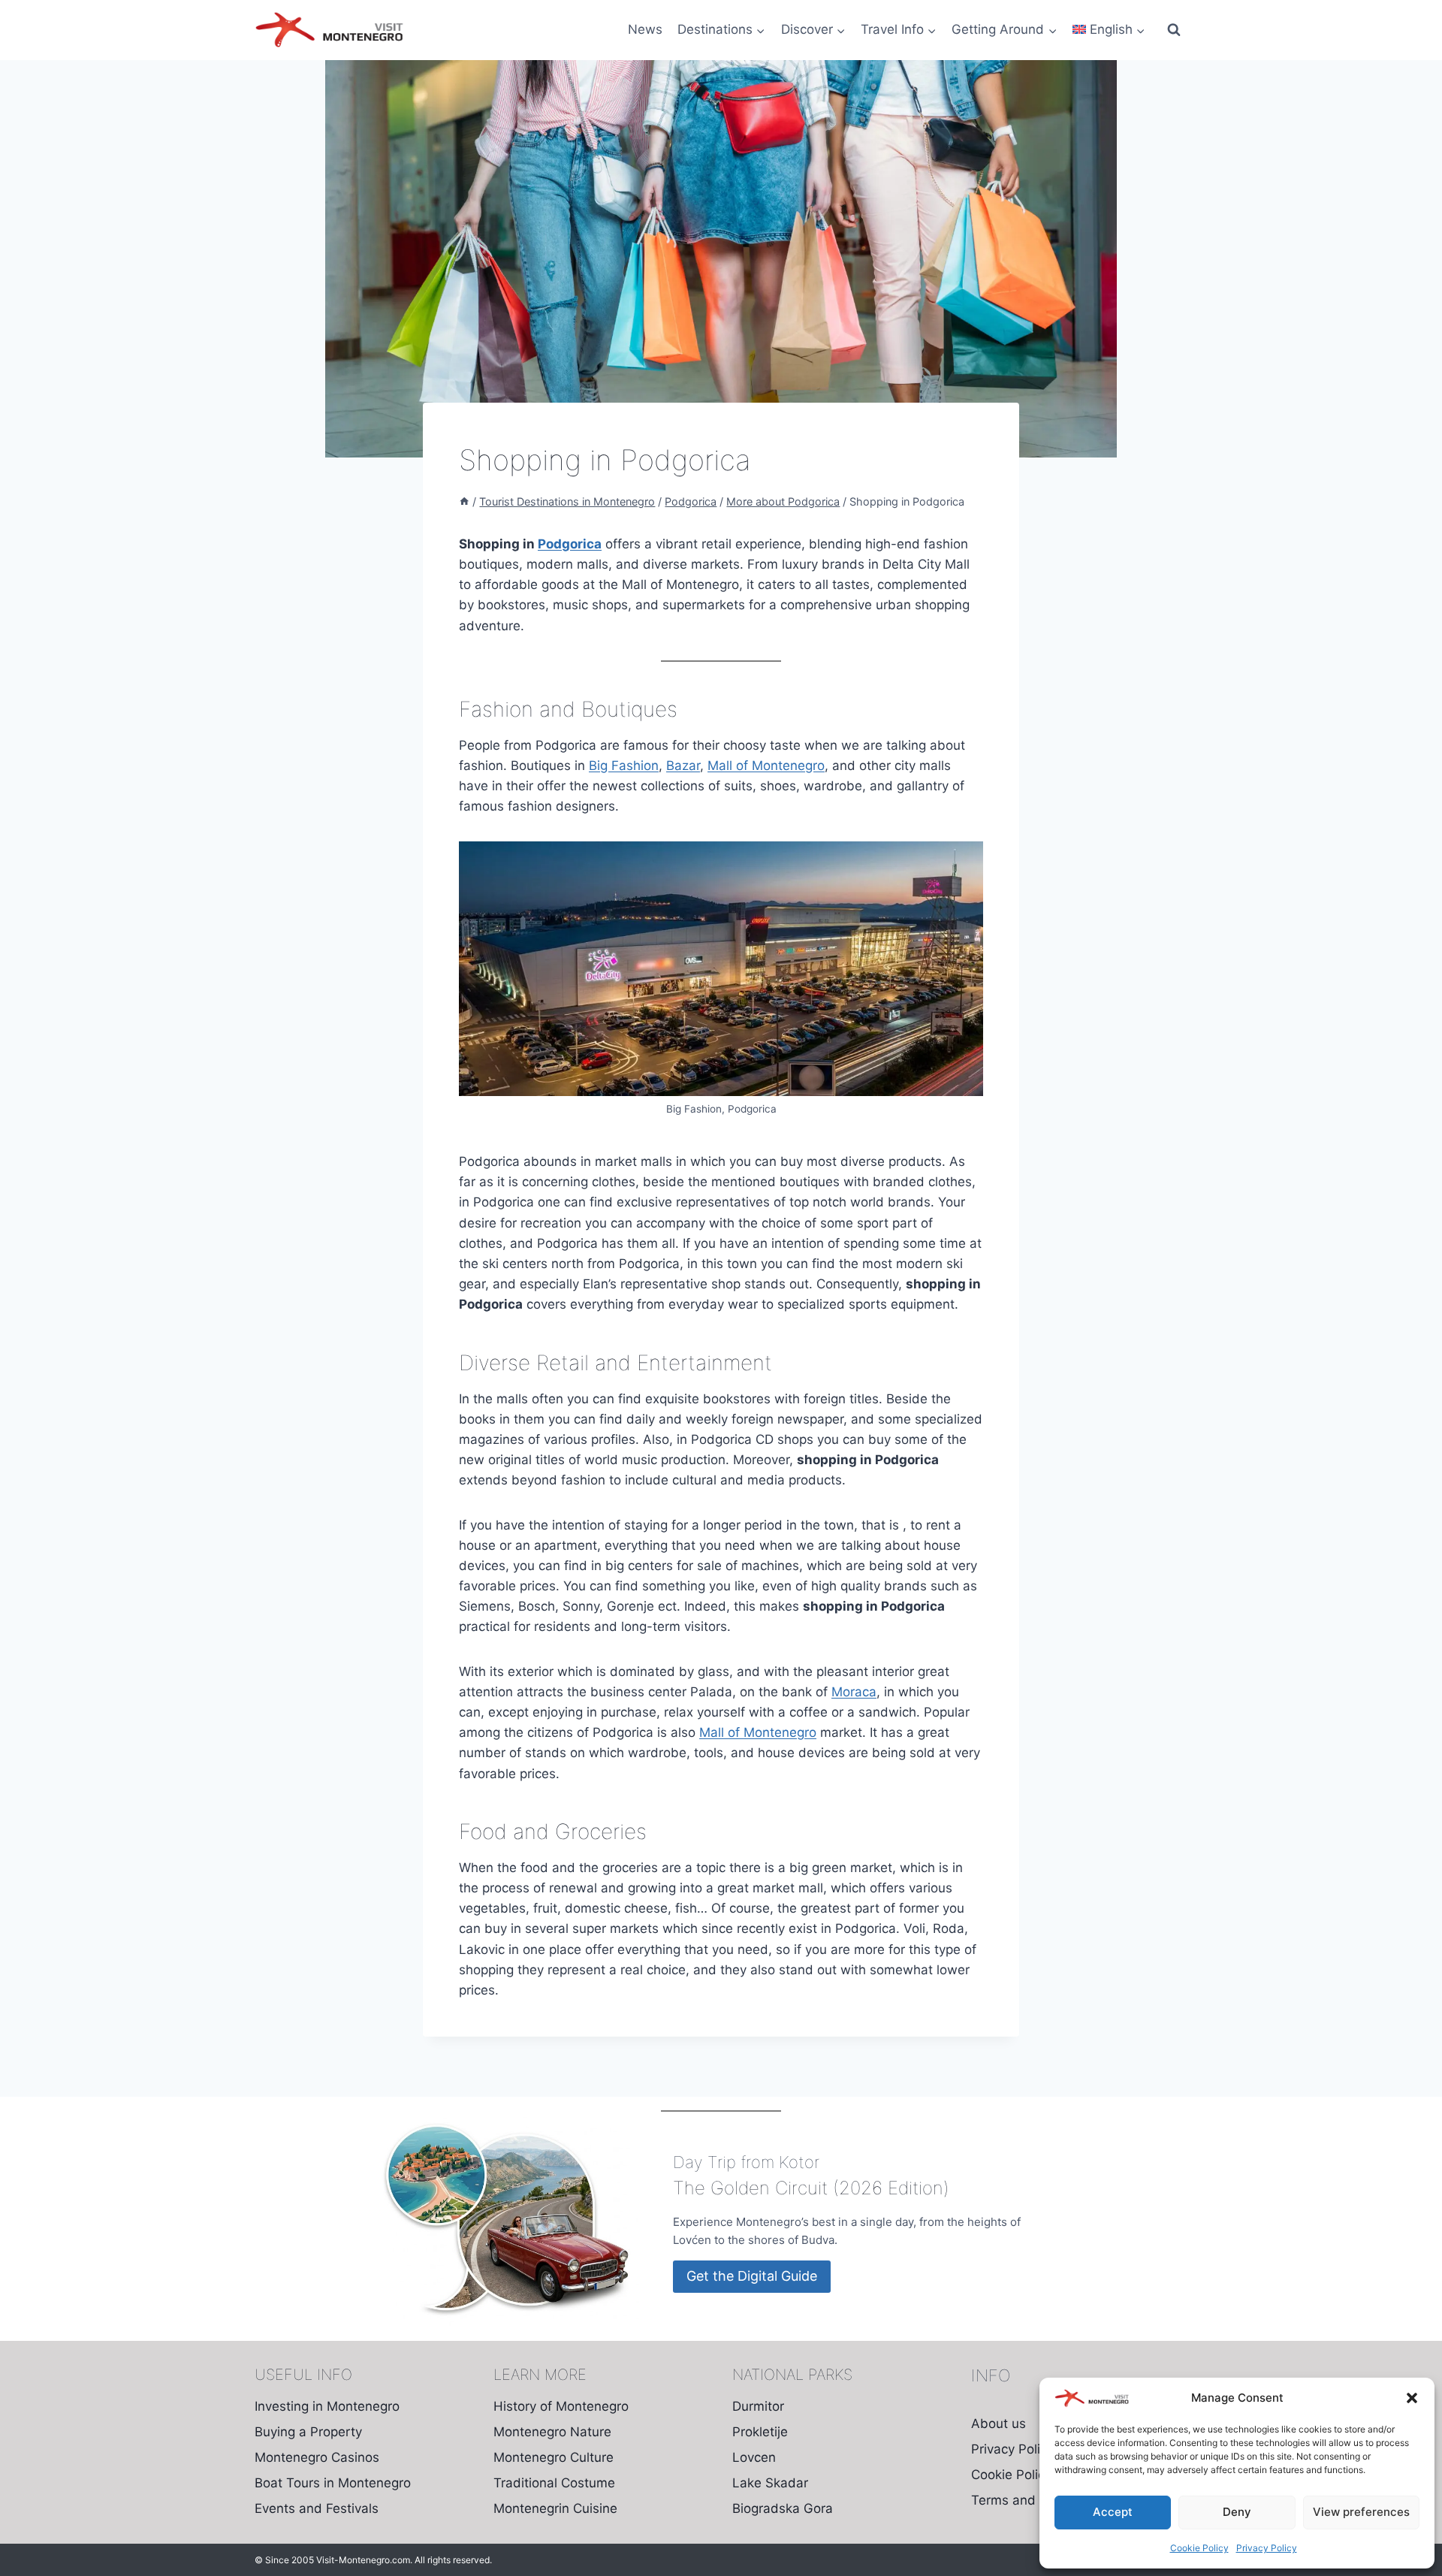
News (645, 29)
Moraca (854, 1692)
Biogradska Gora (783, 2508)
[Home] (464, 501)
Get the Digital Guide (752, 2276)
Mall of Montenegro (766, 766)
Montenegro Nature (552, 2432)
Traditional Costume (554, 2483)
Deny (1237, 2512)
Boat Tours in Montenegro (333, 2483)
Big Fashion (624, 766)
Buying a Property (308, 2432)
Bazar (683, 766)
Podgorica (570, 544)
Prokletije (760, 2432)
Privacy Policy (1267, 2548)
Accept (1113, 2512)
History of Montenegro (561, 2406)
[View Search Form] (1174, 30)
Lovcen (754, 2457)
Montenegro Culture (554, 2457)
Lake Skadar (770, 2483)
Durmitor (758, 2406)
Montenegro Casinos (317, 2457)
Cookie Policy (1199, 2548)
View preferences (1361, 2512)
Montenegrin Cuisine (555, 2508)
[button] (1412, 2398)
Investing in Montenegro (327, 2406)
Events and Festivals (317, 2508)
